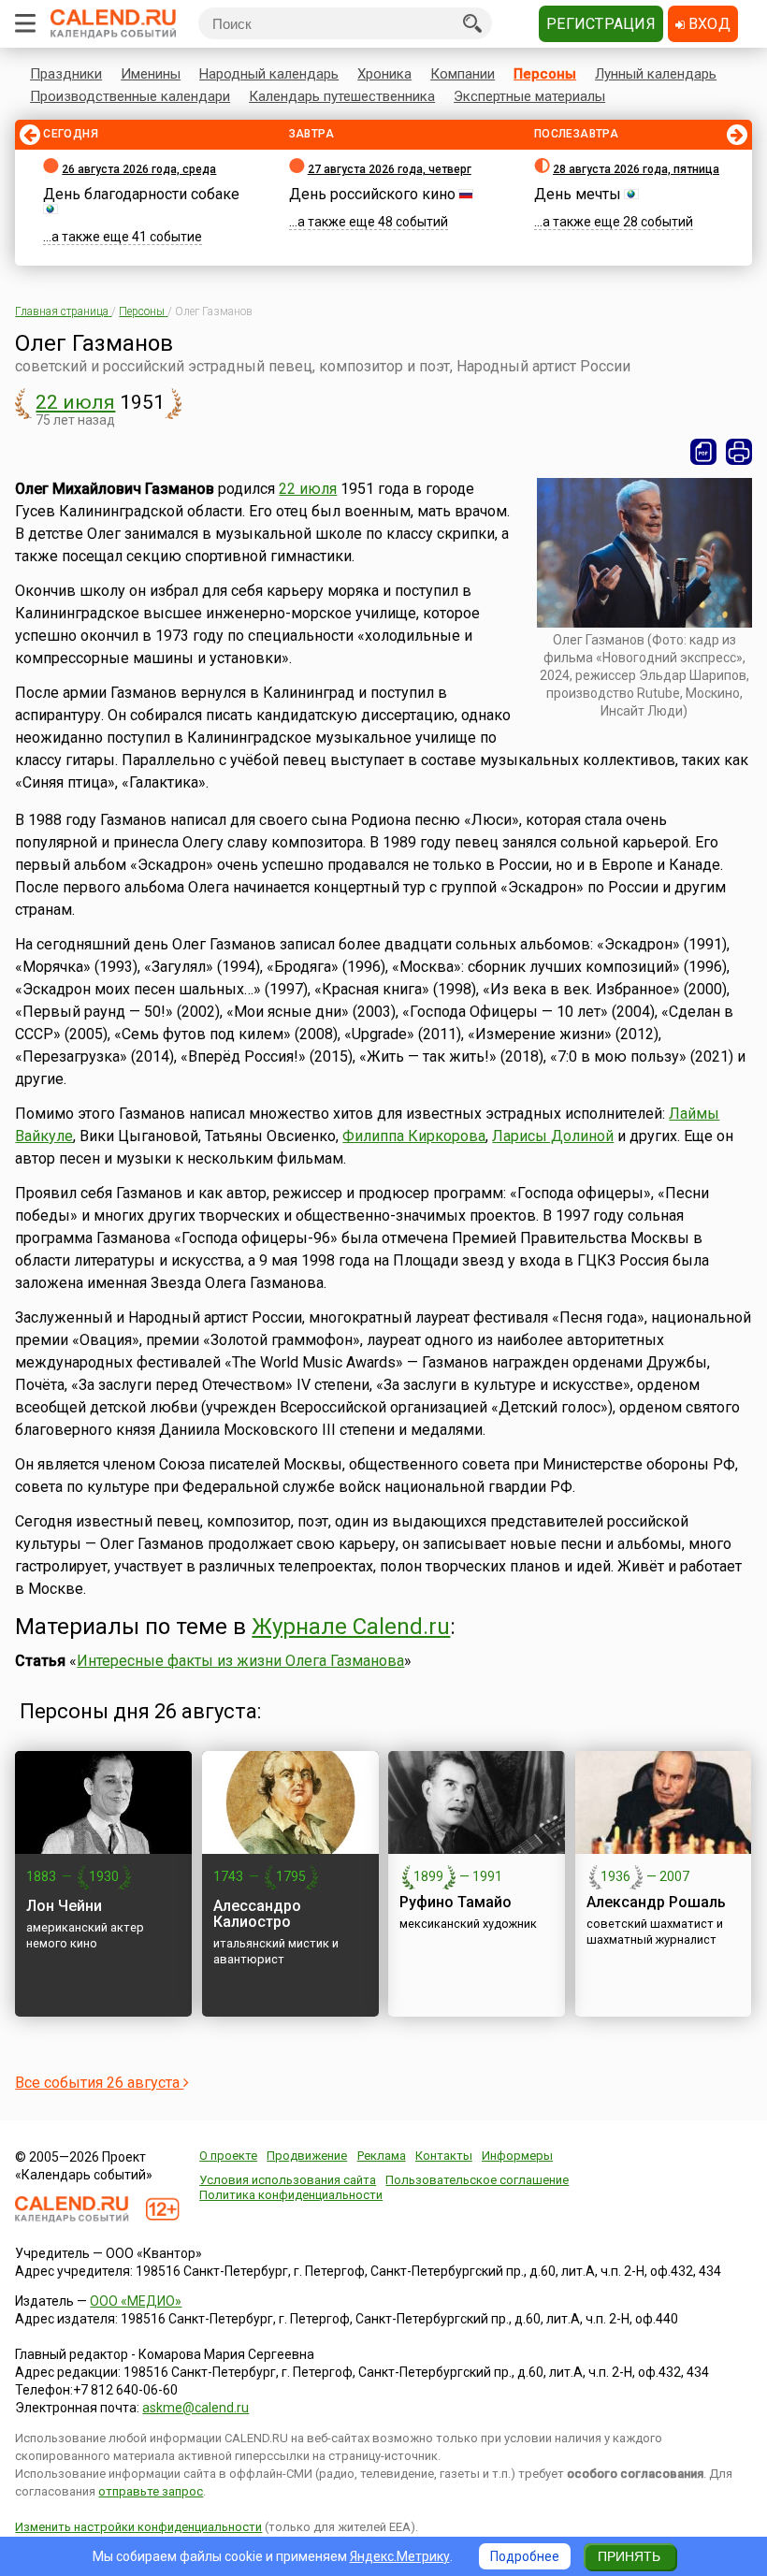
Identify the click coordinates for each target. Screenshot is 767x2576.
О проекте (228, 2156)
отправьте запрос (151, 2491)
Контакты (444, 2156)
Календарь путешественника (342, 96)
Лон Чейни (64, 1906)
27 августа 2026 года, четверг (390, 169)
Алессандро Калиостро (257, 1914)
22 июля (75, 402)
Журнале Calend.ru (351, 1627)
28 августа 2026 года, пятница (636, 169)
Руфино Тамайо (456, 1902)
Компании (463, 74)
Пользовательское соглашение (477, 2180)
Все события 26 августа (99, 2083)
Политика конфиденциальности (291, 2195)
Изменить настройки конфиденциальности (138, 2527)
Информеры (517, 2156)
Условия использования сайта (288, 2180)
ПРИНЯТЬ (629, 2556)
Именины (151, 74)
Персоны (545, 74)
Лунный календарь (656, 74)
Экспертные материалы (529, 96)
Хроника (384, 74)
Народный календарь (269, 74)
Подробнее (525, 2556)
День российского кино (372, 194)
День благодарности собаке (141, 194)
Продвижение (307, 2156)
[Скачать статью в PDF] (703, 452)
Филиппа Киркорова (414, 1136)
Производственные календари (130, 96)
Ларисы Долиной (553, 1136)
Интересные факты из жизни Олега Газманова (240, 1661)
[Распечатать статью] (739, 452)
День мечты (578, 194)
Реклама (382, 2156)
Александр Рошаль (656, 1902)
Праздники (66, 74)
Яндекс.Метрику (400, 2556)
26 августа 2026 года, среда (139, 169)
